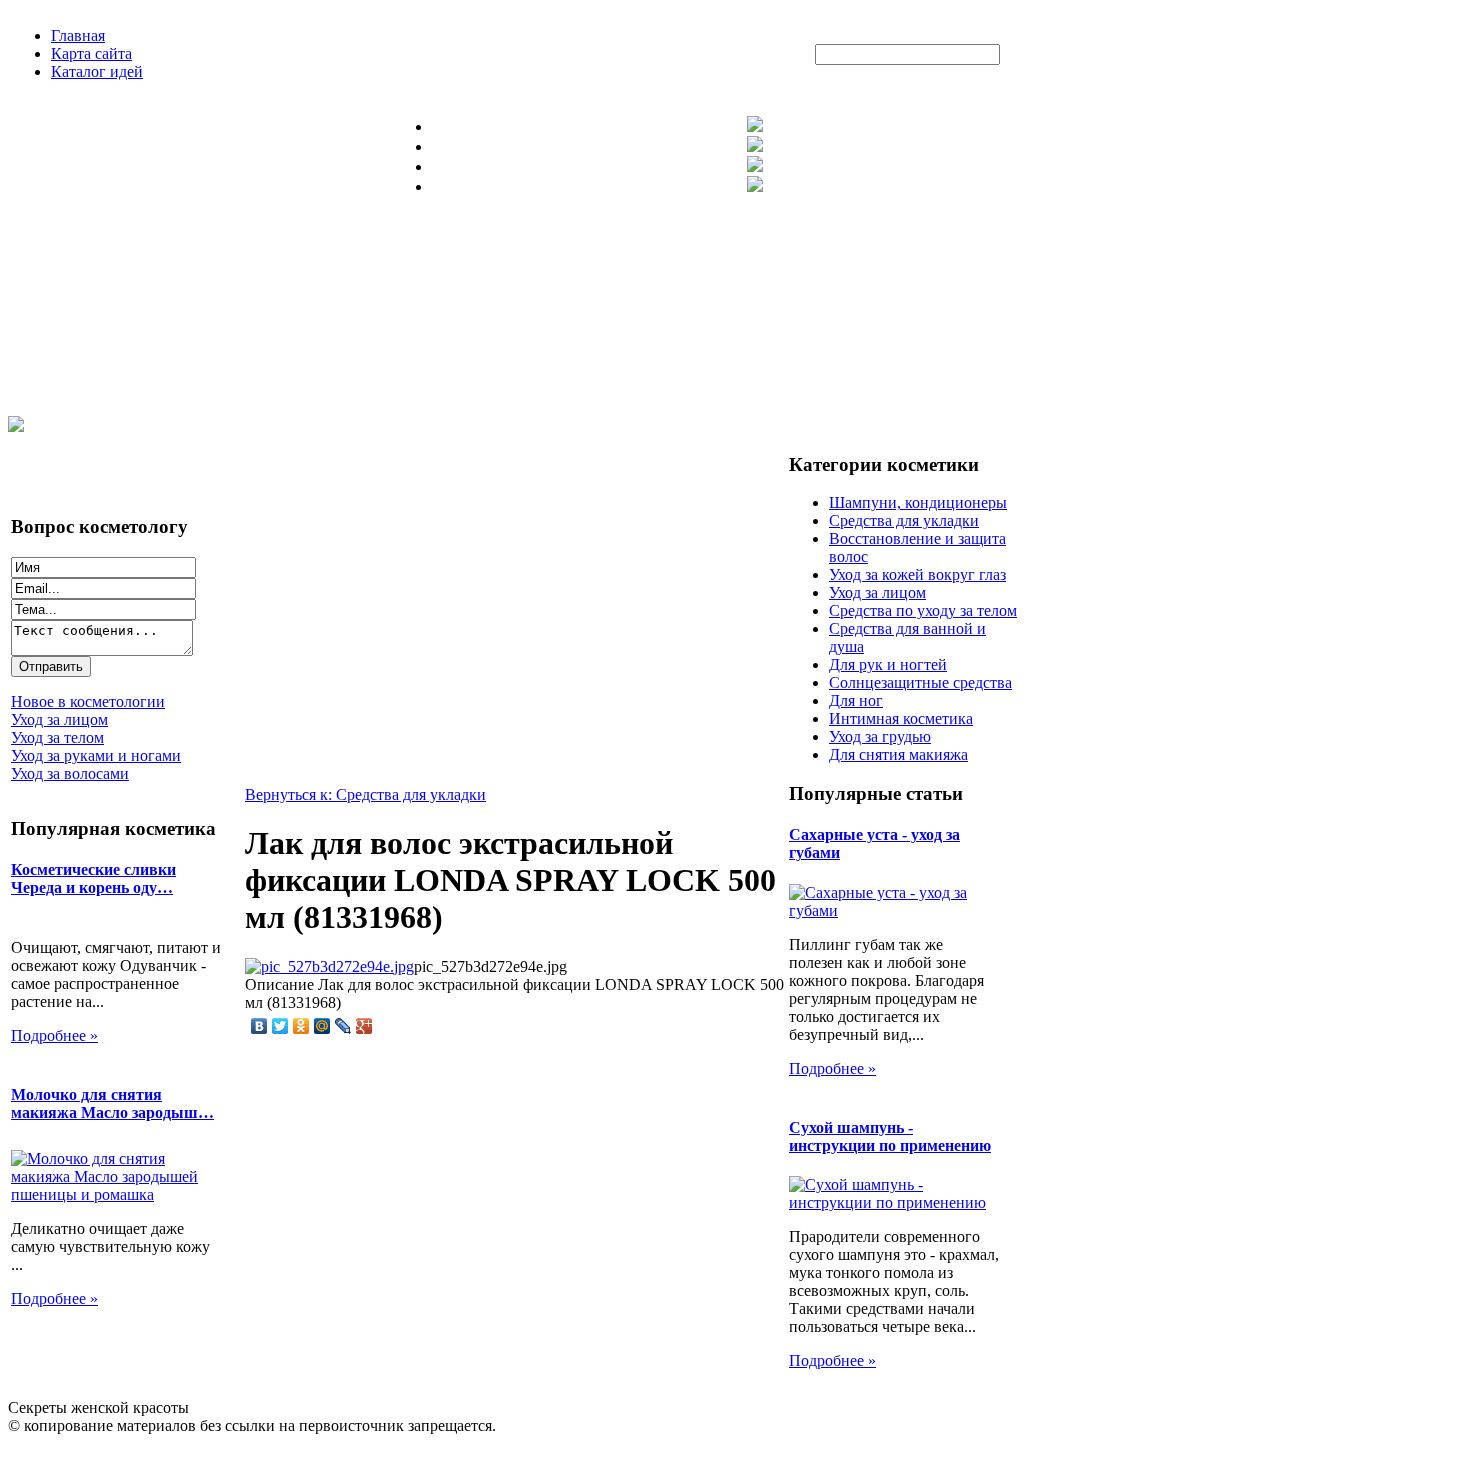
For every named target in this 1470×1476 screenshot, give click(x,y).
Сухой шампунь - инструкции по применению (890, 1136)
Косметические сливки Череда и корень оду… (93, 878)
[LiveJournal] (343, 1026)
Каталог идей (97, 71)
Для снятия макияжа (898, 754)
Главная (78, 35)
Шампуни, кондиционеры (918, 502)
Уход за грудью (880, 736)
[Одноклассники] (301, 1026)
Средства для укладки (904, 520)
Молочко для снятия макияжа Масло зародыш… (112, 1103)
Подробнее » (54, 1035)
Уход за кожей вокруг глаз (917, 574)
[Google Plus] (364, 1026)
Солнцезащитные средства (920, 682)
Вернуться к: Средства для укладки (365, 794)
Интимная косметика (901, 718)
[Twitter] (280, 1026)
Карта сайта (91, 53)
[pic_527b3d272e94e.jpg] (329, 966)
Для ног (856, 700)
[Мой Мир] (322, 1026)
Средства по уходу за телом (923, 610)
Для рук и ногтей (888, 664)
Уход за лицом (877, 592)
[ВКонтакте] (259, 1026)
